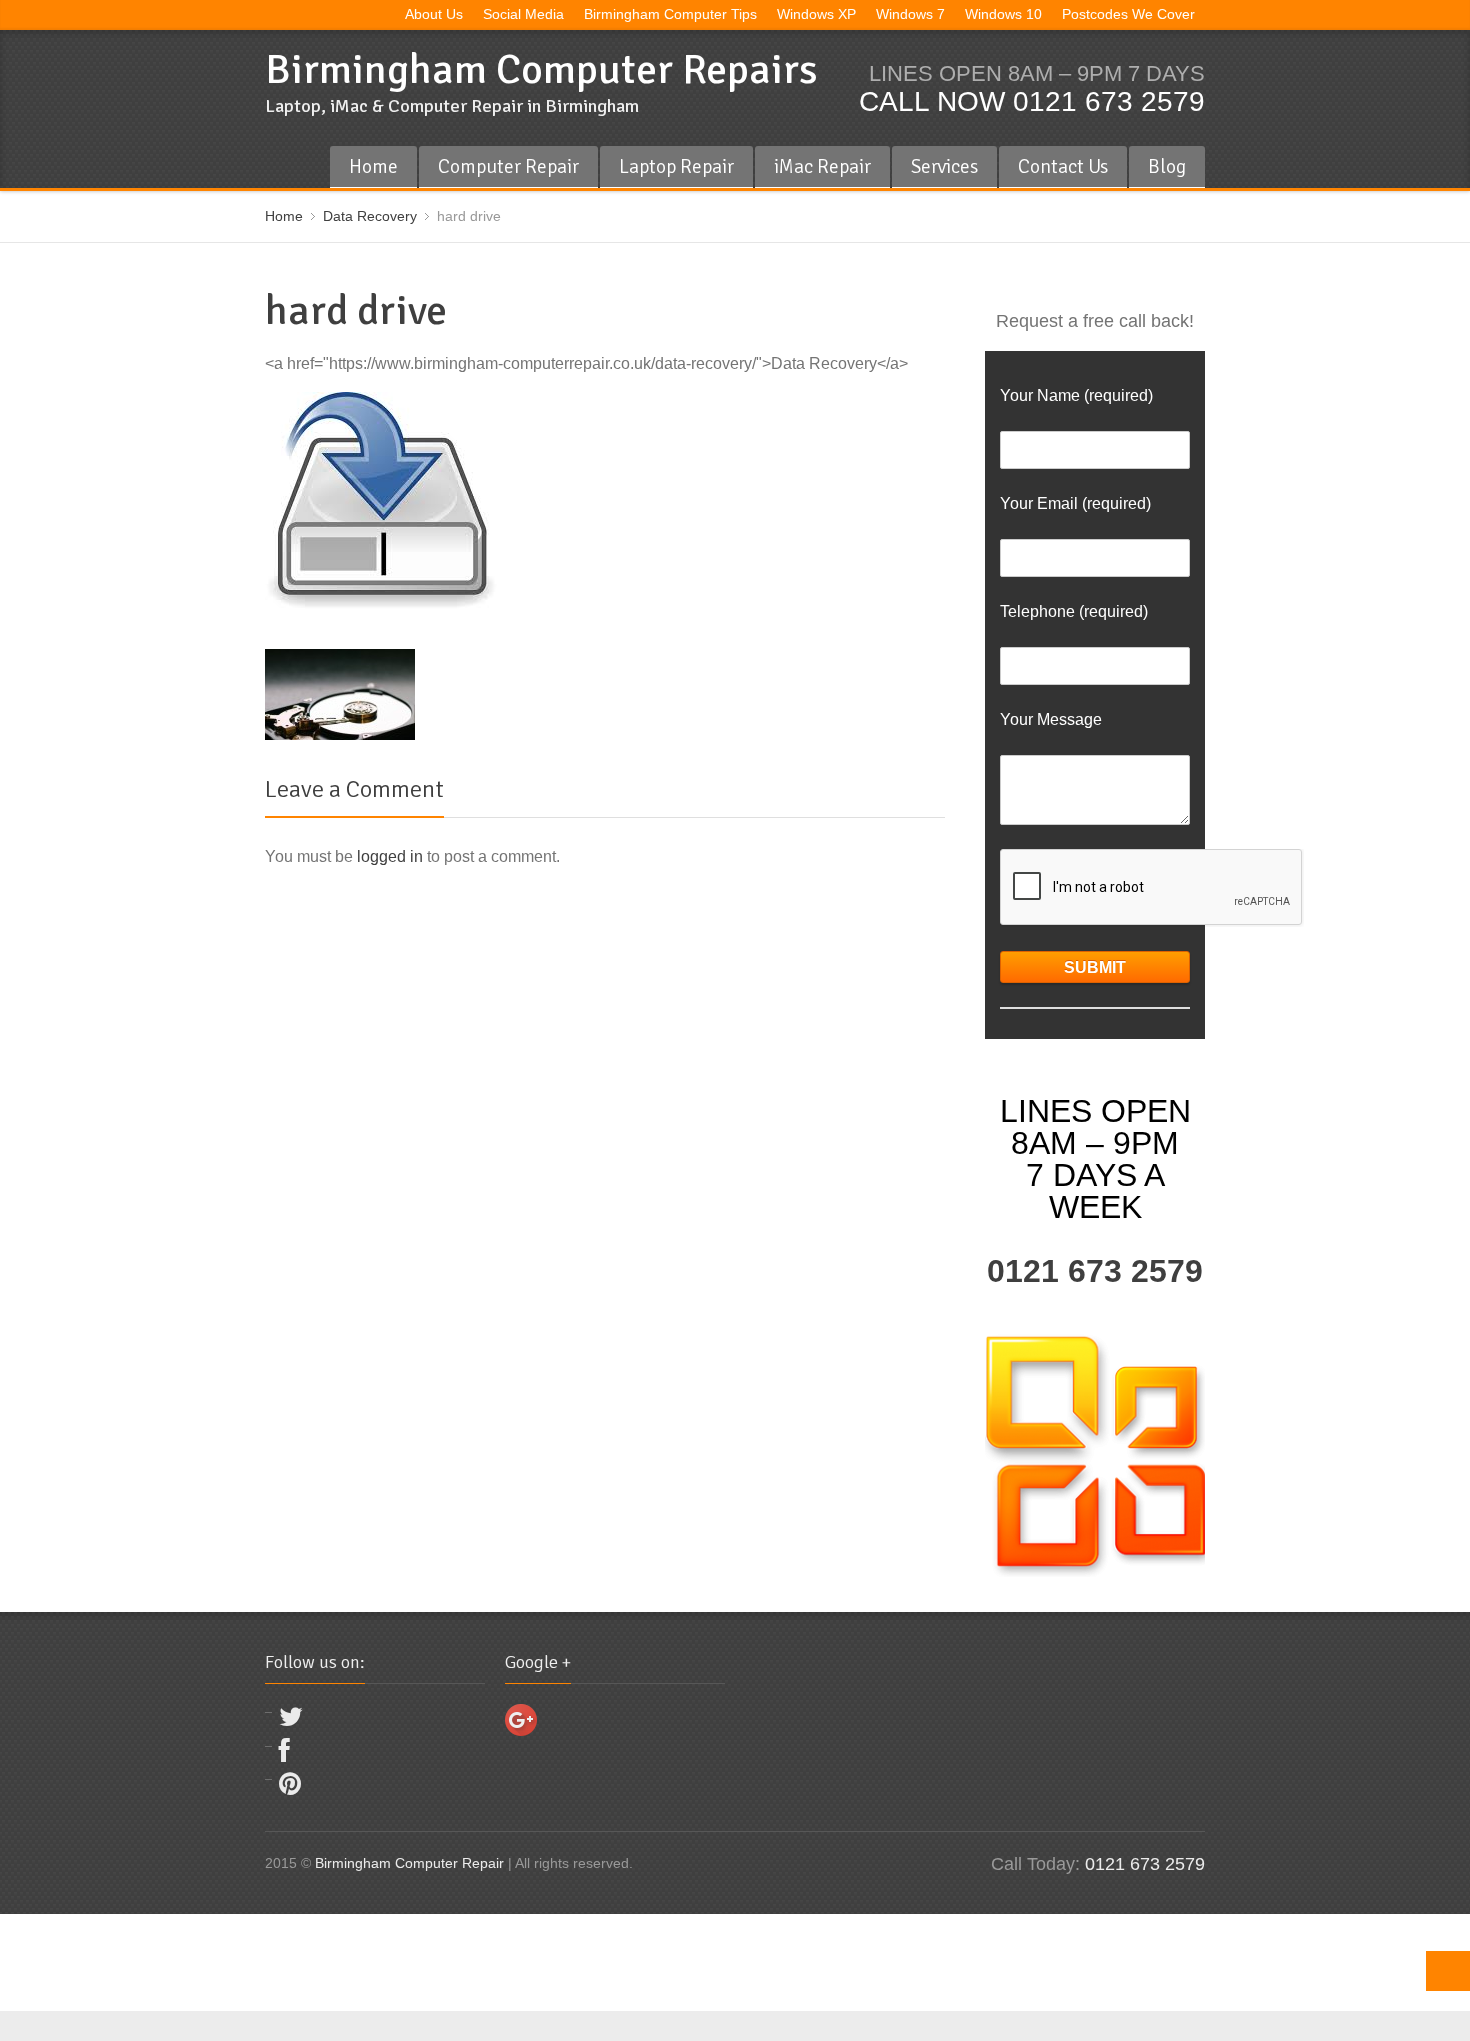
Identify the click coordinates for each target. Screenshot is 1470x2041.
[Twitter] (291, 1721)
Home (373, 166)
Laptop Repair (676, 166)
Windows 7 (910, 14)
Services (944, 166)
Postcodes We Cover (1128, 14)
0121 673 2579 (1095, 1271)
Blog (1167, 166)
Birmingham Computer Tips (670, 14)
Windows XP (816, 14)
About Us (434, 14)
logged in (390, 856)
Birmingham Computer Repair (409, 1863)
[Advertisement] (364, 1959)
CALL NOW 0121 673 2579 (1032, 101)
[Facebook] (284, 1755)
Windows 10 (1003, 14)
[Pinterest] (290, 1788)
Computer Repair (508, 166)
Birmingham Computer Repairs (541, 69)
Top (1448, 1971)
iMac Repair (822, 166)
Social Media (523, 14)
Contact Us (1063, 166)
